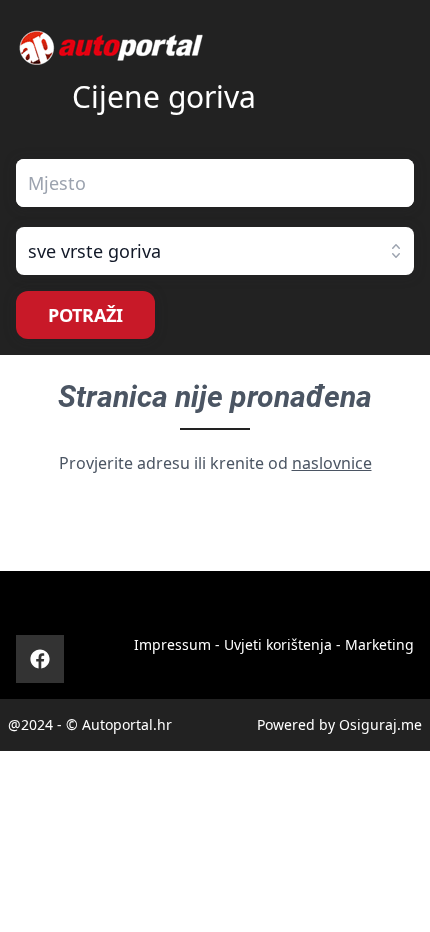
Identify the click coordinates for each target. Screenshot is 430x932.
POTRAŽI (85, 315)
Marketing (379, 644)
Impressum (172, 644)
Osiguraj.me (380, 724)
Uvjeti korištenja (278, 644)
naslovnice (332, 463)
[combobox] (215, 183)
